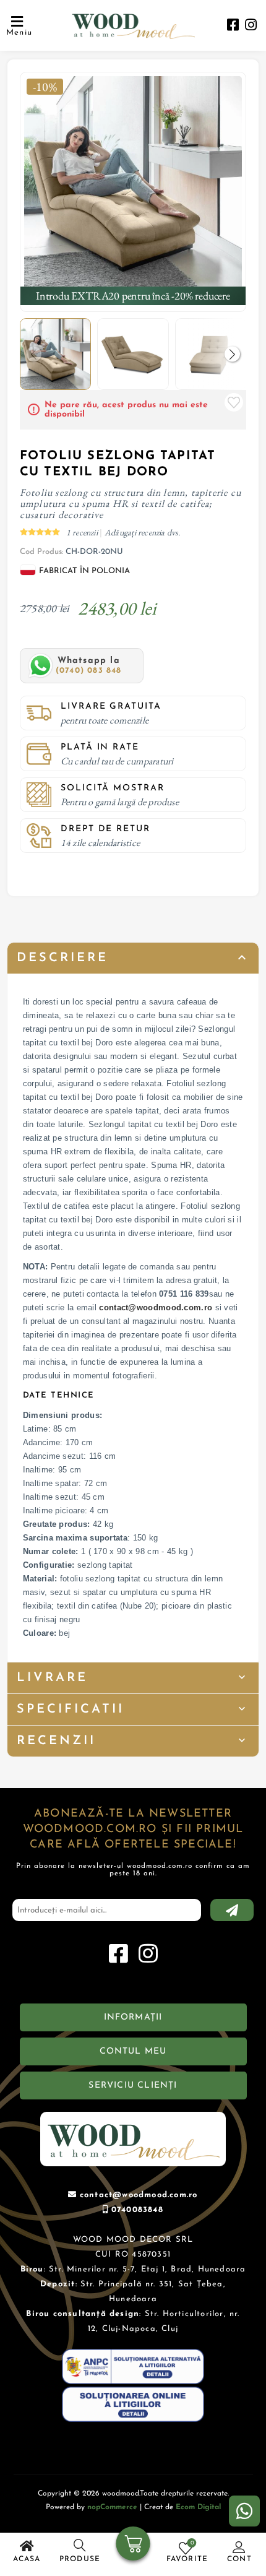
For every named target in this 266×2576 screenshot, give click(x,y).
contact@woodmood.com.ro (156, 1307)
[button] (232, 354)
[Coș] (133, 2545)
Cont (239, 2559)
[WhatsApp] (244, 2511)
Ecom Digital (198, 2507)
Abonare (232, 1910)
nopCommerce (112, 2507)
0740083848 (137, 2210)
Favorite (234, 402)
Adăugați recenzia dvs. (143, 532)
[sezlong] (133, 185)
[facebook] (233, 26)
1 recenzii (83, 532)
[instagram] (251, 26)
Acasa (27, 2559)
